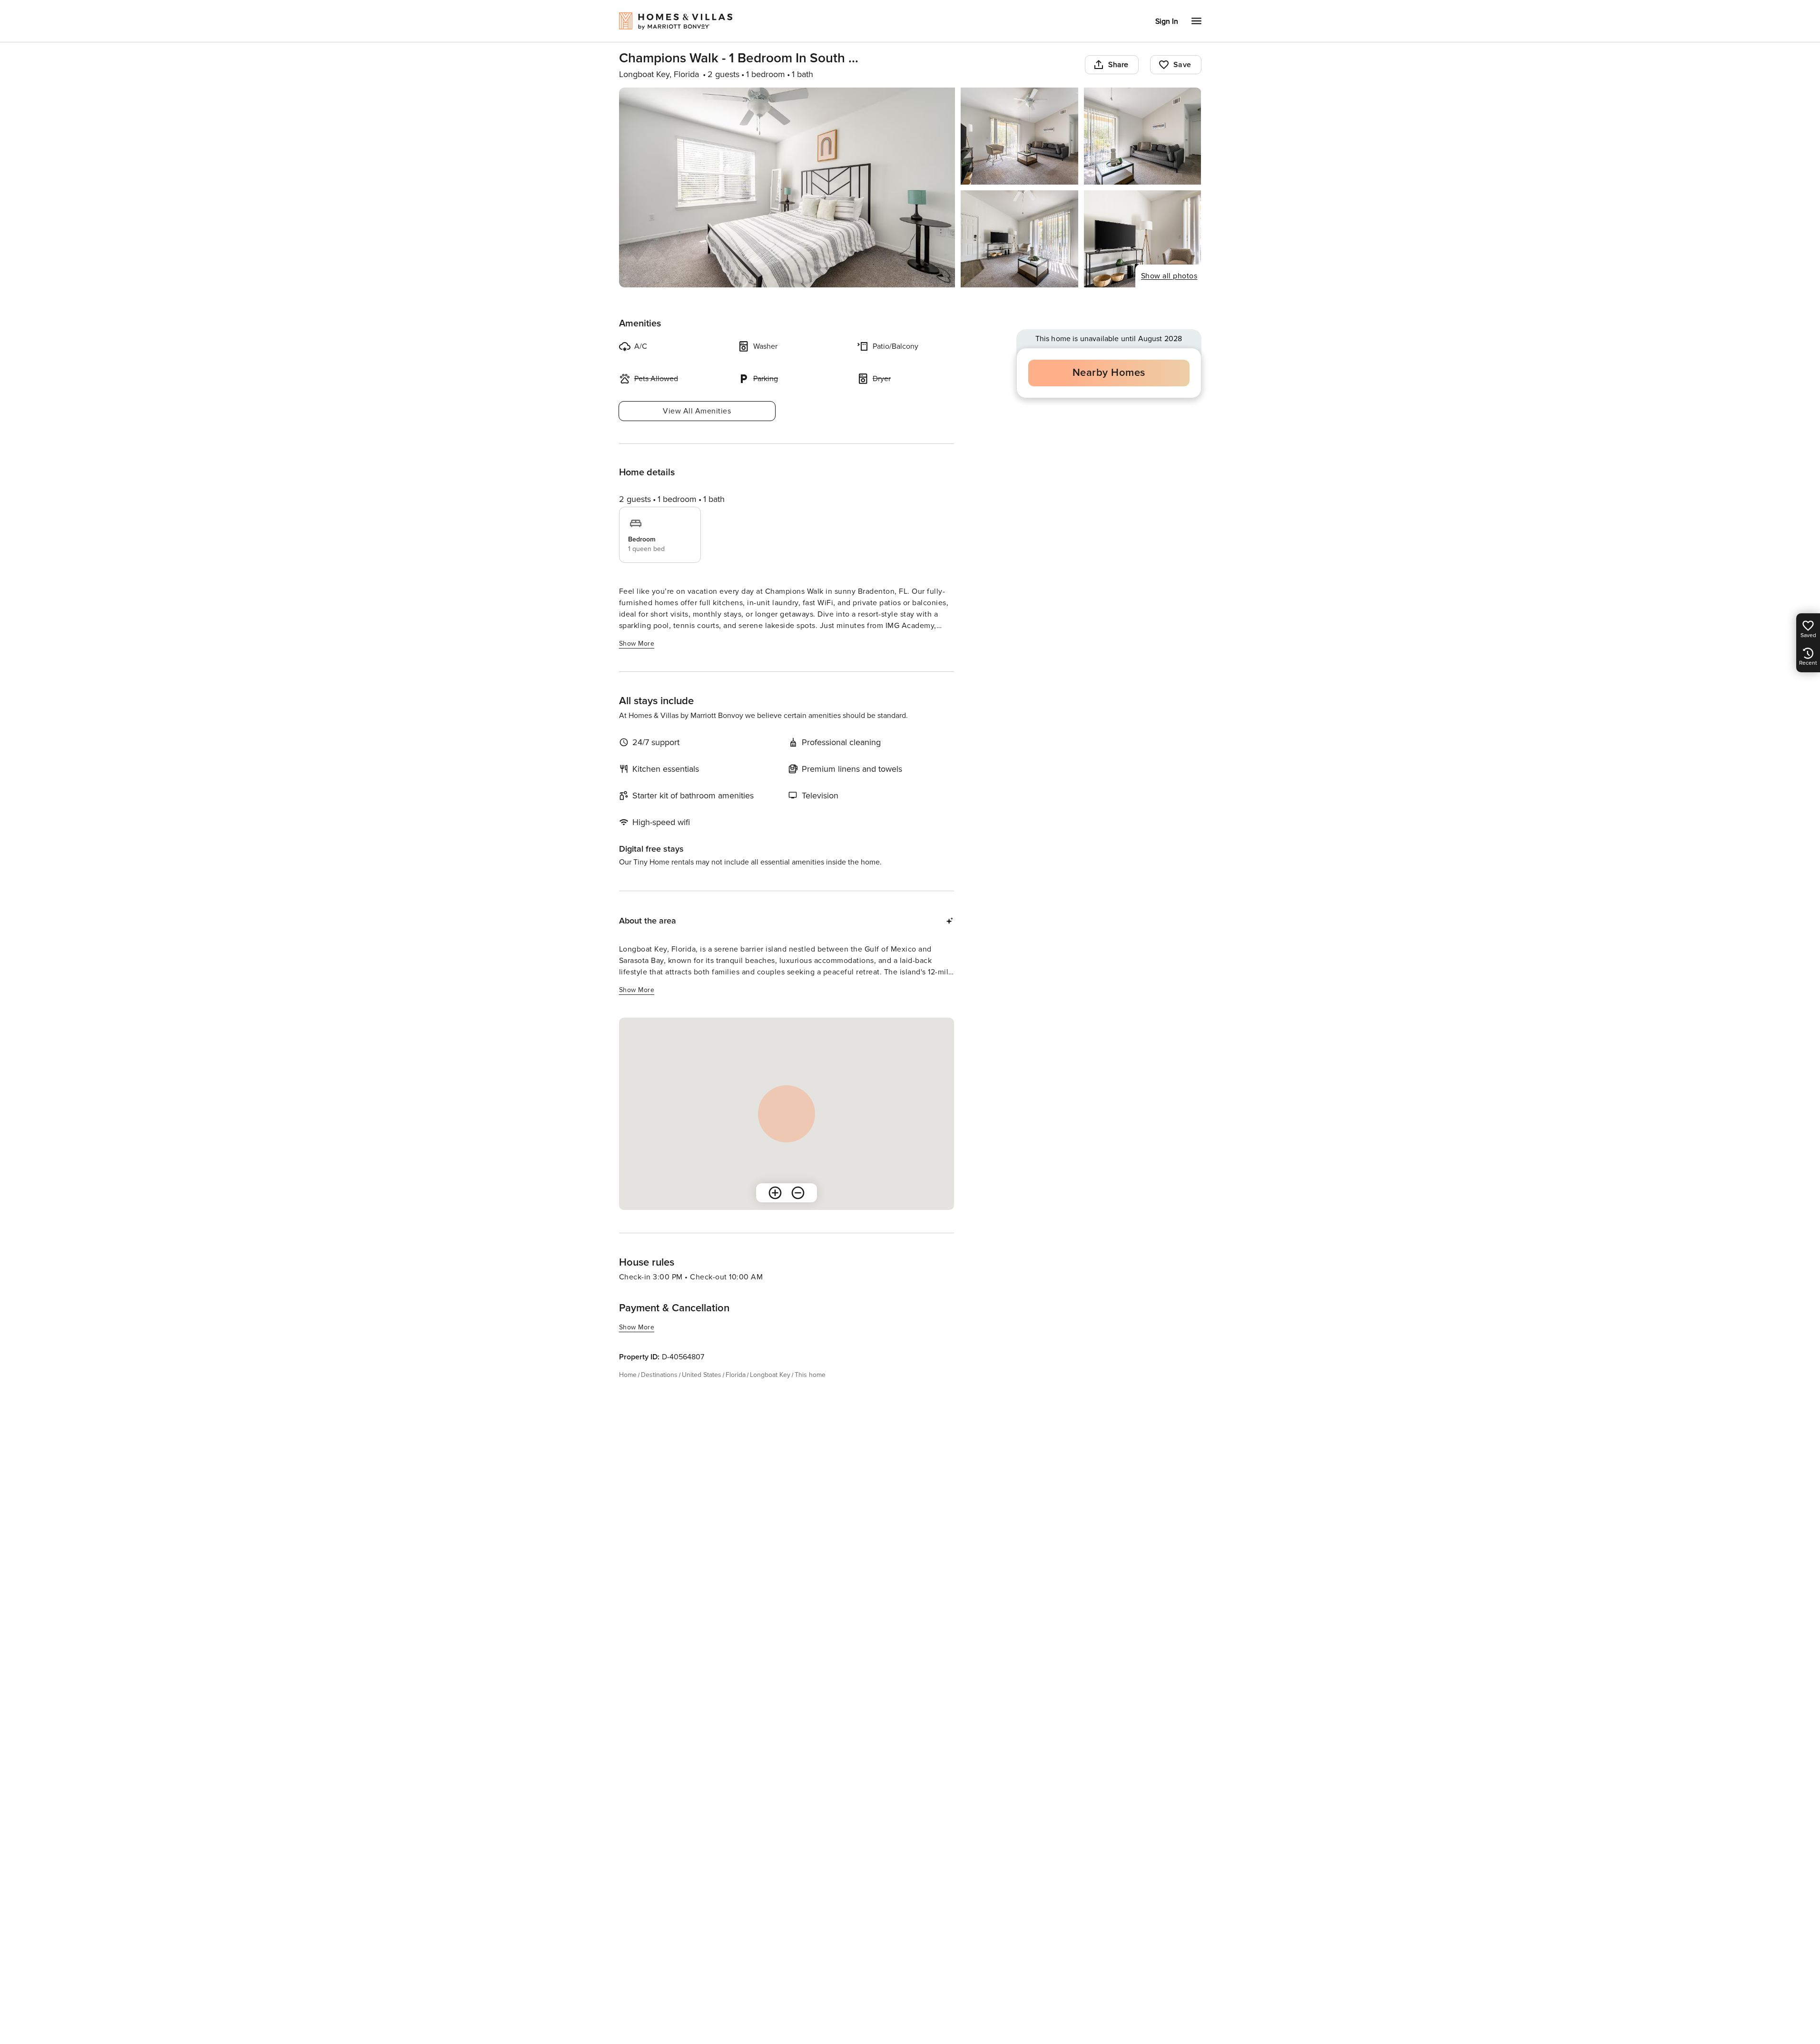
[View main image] (787, 187)
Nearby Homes (1109, 373)
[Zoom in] (775, 1193)
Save (1182, 65)
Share (1118, 65)
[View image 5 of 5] (1143, 239)
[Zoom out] (798, 1193)
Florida (736, 1375)
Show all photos (1169, 276)
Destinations (659, 1375)
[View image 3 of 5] (1143, 136)
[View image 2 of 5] (1019, 136)
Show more (637, 644)
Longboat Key (770, 1375)
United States (702, 1375)
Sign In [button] (1167, 21)
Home (628, 1375)
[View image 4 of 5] (1019, 239)
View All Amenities (697, 411)
